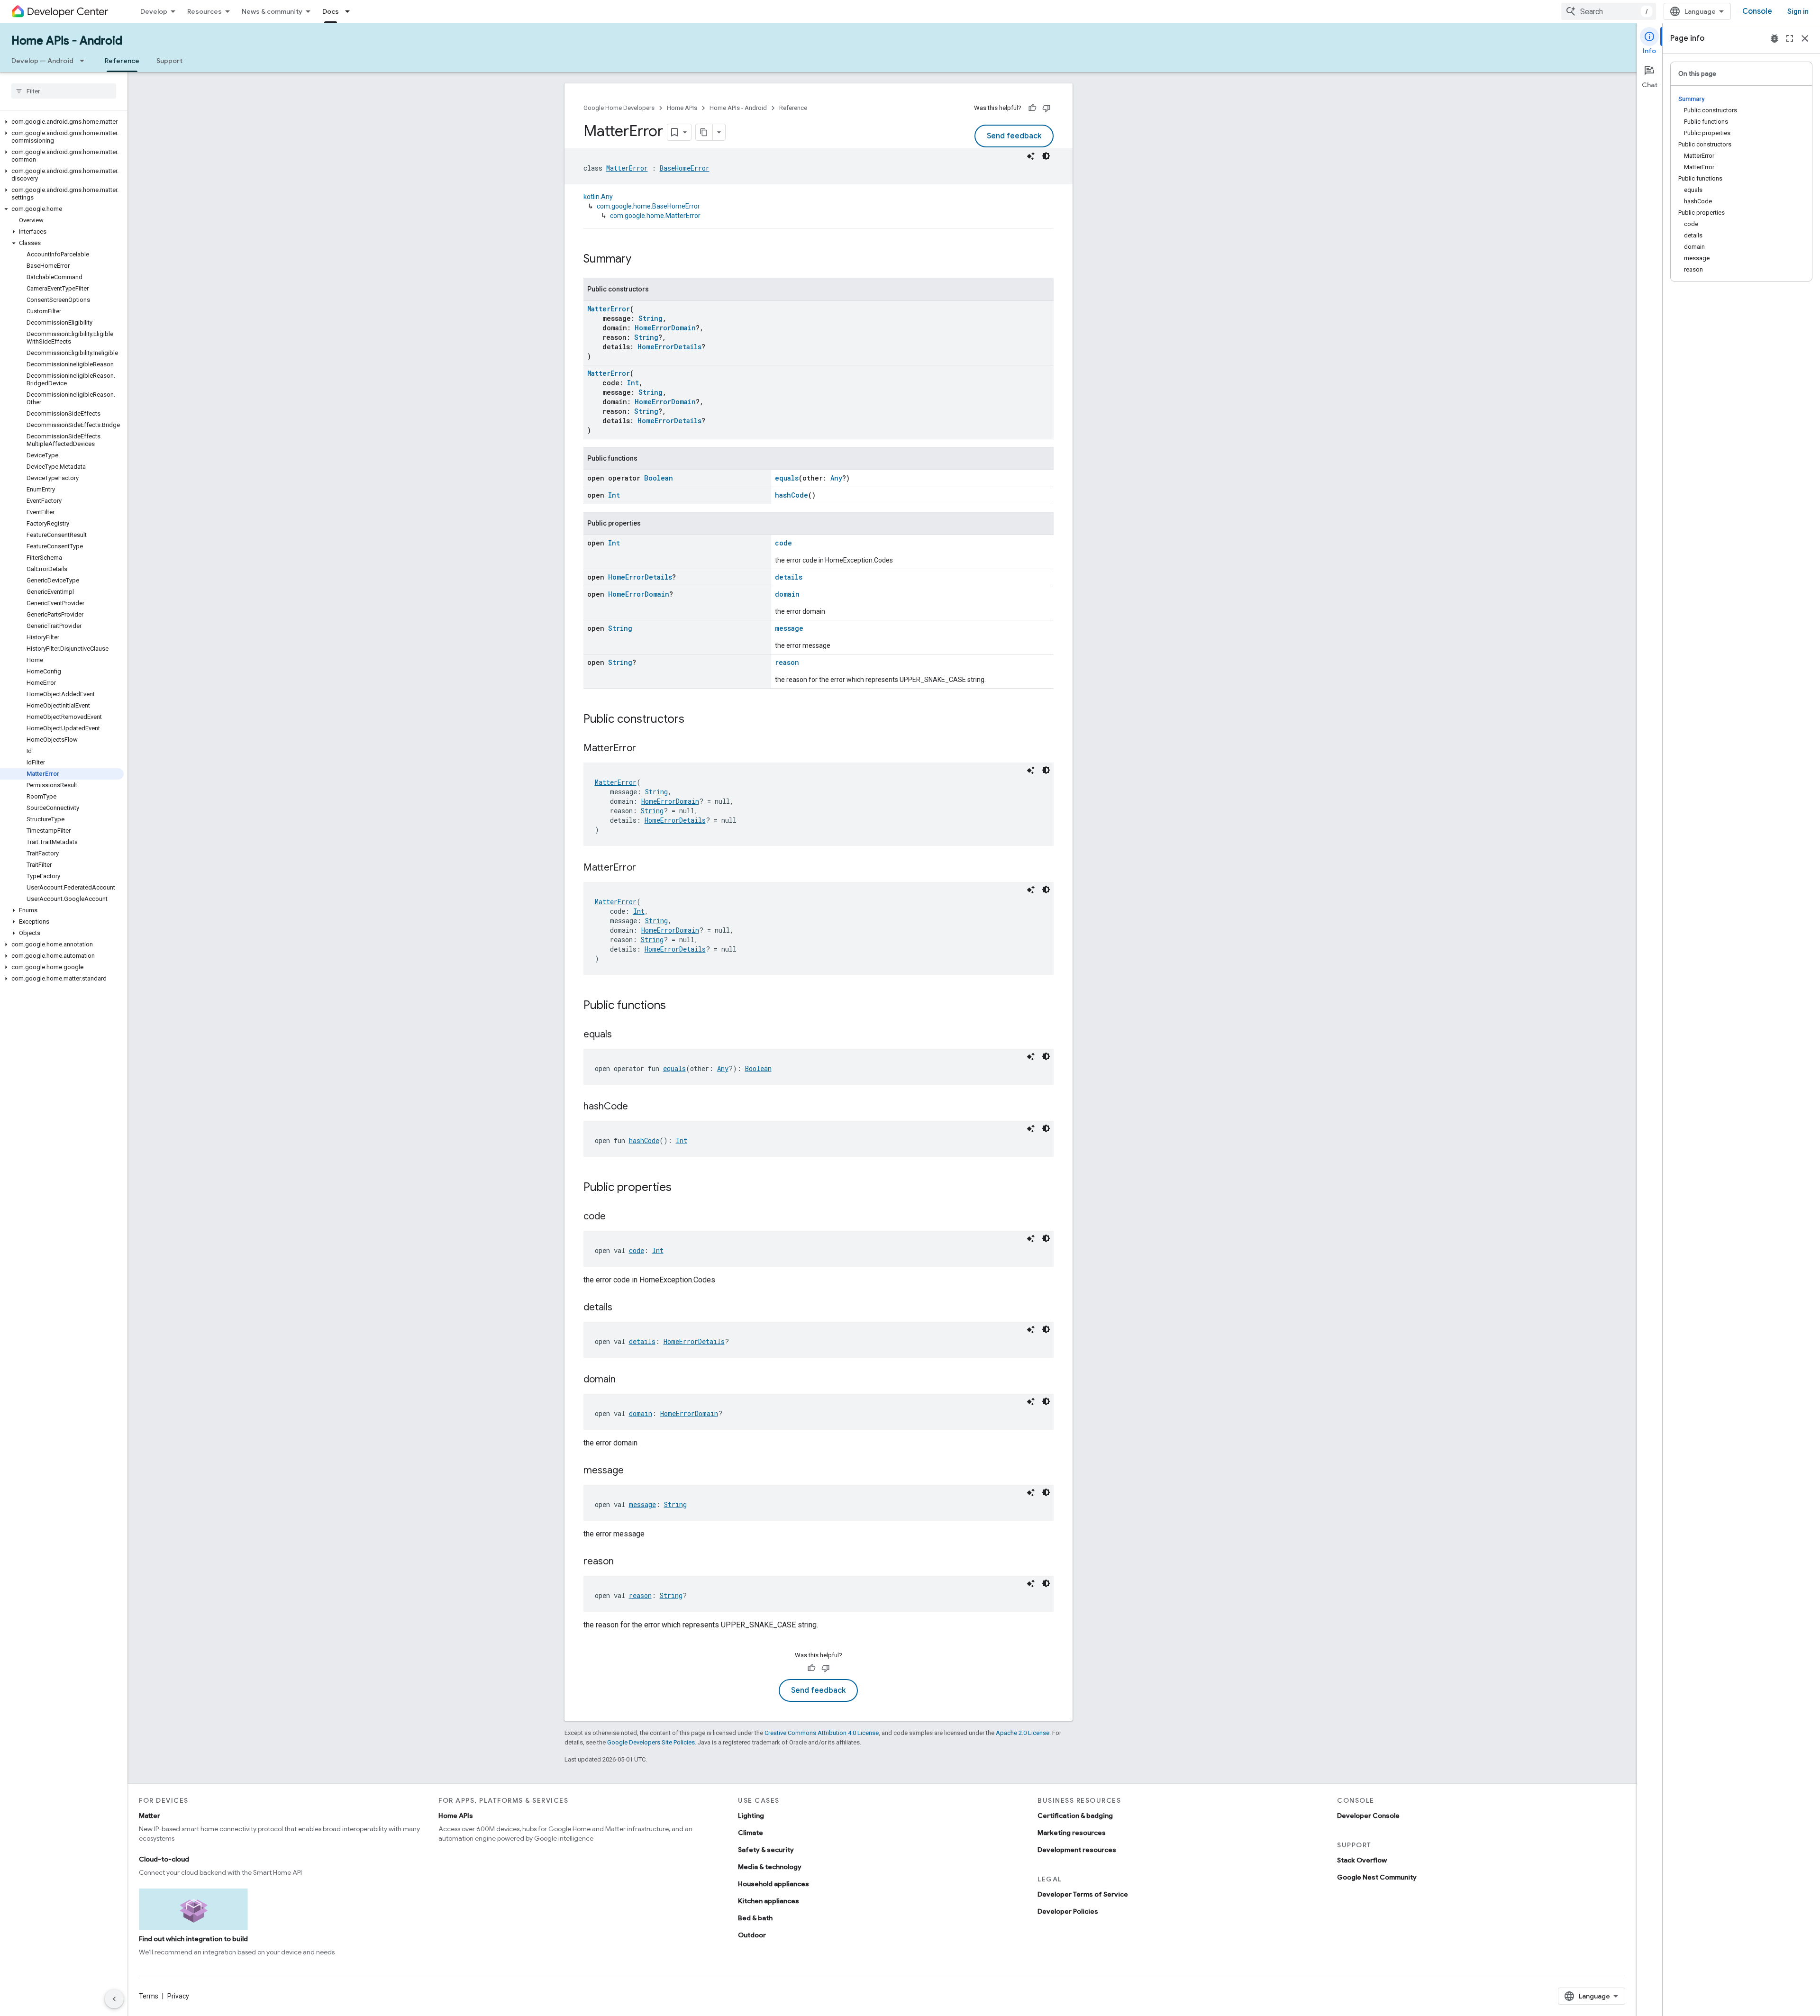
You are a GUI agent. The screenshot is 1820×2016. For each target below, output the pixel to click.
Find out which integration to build (193, 1939)
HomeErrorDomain (665, 328)
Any (836, 478)
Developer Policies (1068, 1911)
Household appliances (773, 1884)
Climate (751, 1833)
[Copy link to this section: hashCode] (637, 1107)
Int (633, 383)
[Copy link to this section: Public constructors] (694, 720)
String (651, 318)
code (783, 543)
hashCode (792, 495)
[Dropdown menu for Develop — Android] (85, 61)
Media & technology (770, 1867)
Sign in (1798, 11)
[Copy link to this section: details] (622, 1308)
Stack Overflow (1362, 1860)
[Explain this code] (1031, 156)
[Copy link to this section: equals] (621, 1035)
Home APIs (682, 108)
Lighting (751, 1816)
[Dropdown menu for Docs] (350, 11)
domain (787, 594)
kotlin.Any (598, 197)
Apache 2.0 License (1023, 1733)
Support (169, 61)
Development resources (1077, 1850)
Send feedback (1014, 136)
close (1805, 38)
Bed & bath (755, 1918)
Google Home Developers (619, 108)
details (789, 577)
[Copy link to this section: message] (633, 1471)
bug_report (1774, 38)
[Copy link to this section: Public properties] (681, 1188)
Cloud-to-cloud (164, 1859)
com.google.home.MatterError (655, 216)
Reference (122, 61)
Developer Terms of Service (1083, 1894)
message (789, 628)
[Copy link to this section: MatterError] (646, 749)
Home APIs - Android (67, 41)
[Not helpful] (1046, 108)
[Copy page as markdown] (704, 132)
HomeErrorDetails (669, 347)
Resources (205, 11)
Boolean (659, 478)
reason (787, 662)
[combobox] (1609, 11)
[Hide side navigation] (114, 1999)
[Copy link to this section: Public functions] (675, 1006)
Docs (331, 11)
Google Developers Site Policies (651, 1742)
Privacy (178, 1996)
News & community (272, 11)
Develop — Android (42, 61)
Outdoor (752, 1935)
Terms (149, 1996)
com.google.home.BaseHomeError (648, 206)
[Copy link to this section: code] (615, 1217)
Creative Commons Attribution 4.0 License (822, 1733)
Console (1757, 11)
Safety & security (766, 1850)
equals (787, 478)
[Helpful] (1032, 108)
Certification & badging (1075, 1816)
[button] (62, 122)
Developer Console (1368, 1816)
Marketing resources (1072, 1833)
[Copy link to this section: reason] (623, 1562)
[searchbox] (64, 91)
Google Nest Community (1377, 1877)
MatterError (627, 168)
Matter (150, 1816)
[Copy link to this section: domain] (625, 1380)
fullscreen (1790, 38)
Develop (154, 11)
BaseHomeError (685, 168)
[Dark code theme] (1046, 156)
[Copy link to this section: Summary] (641, 260)
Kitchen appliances (769, 1901)
